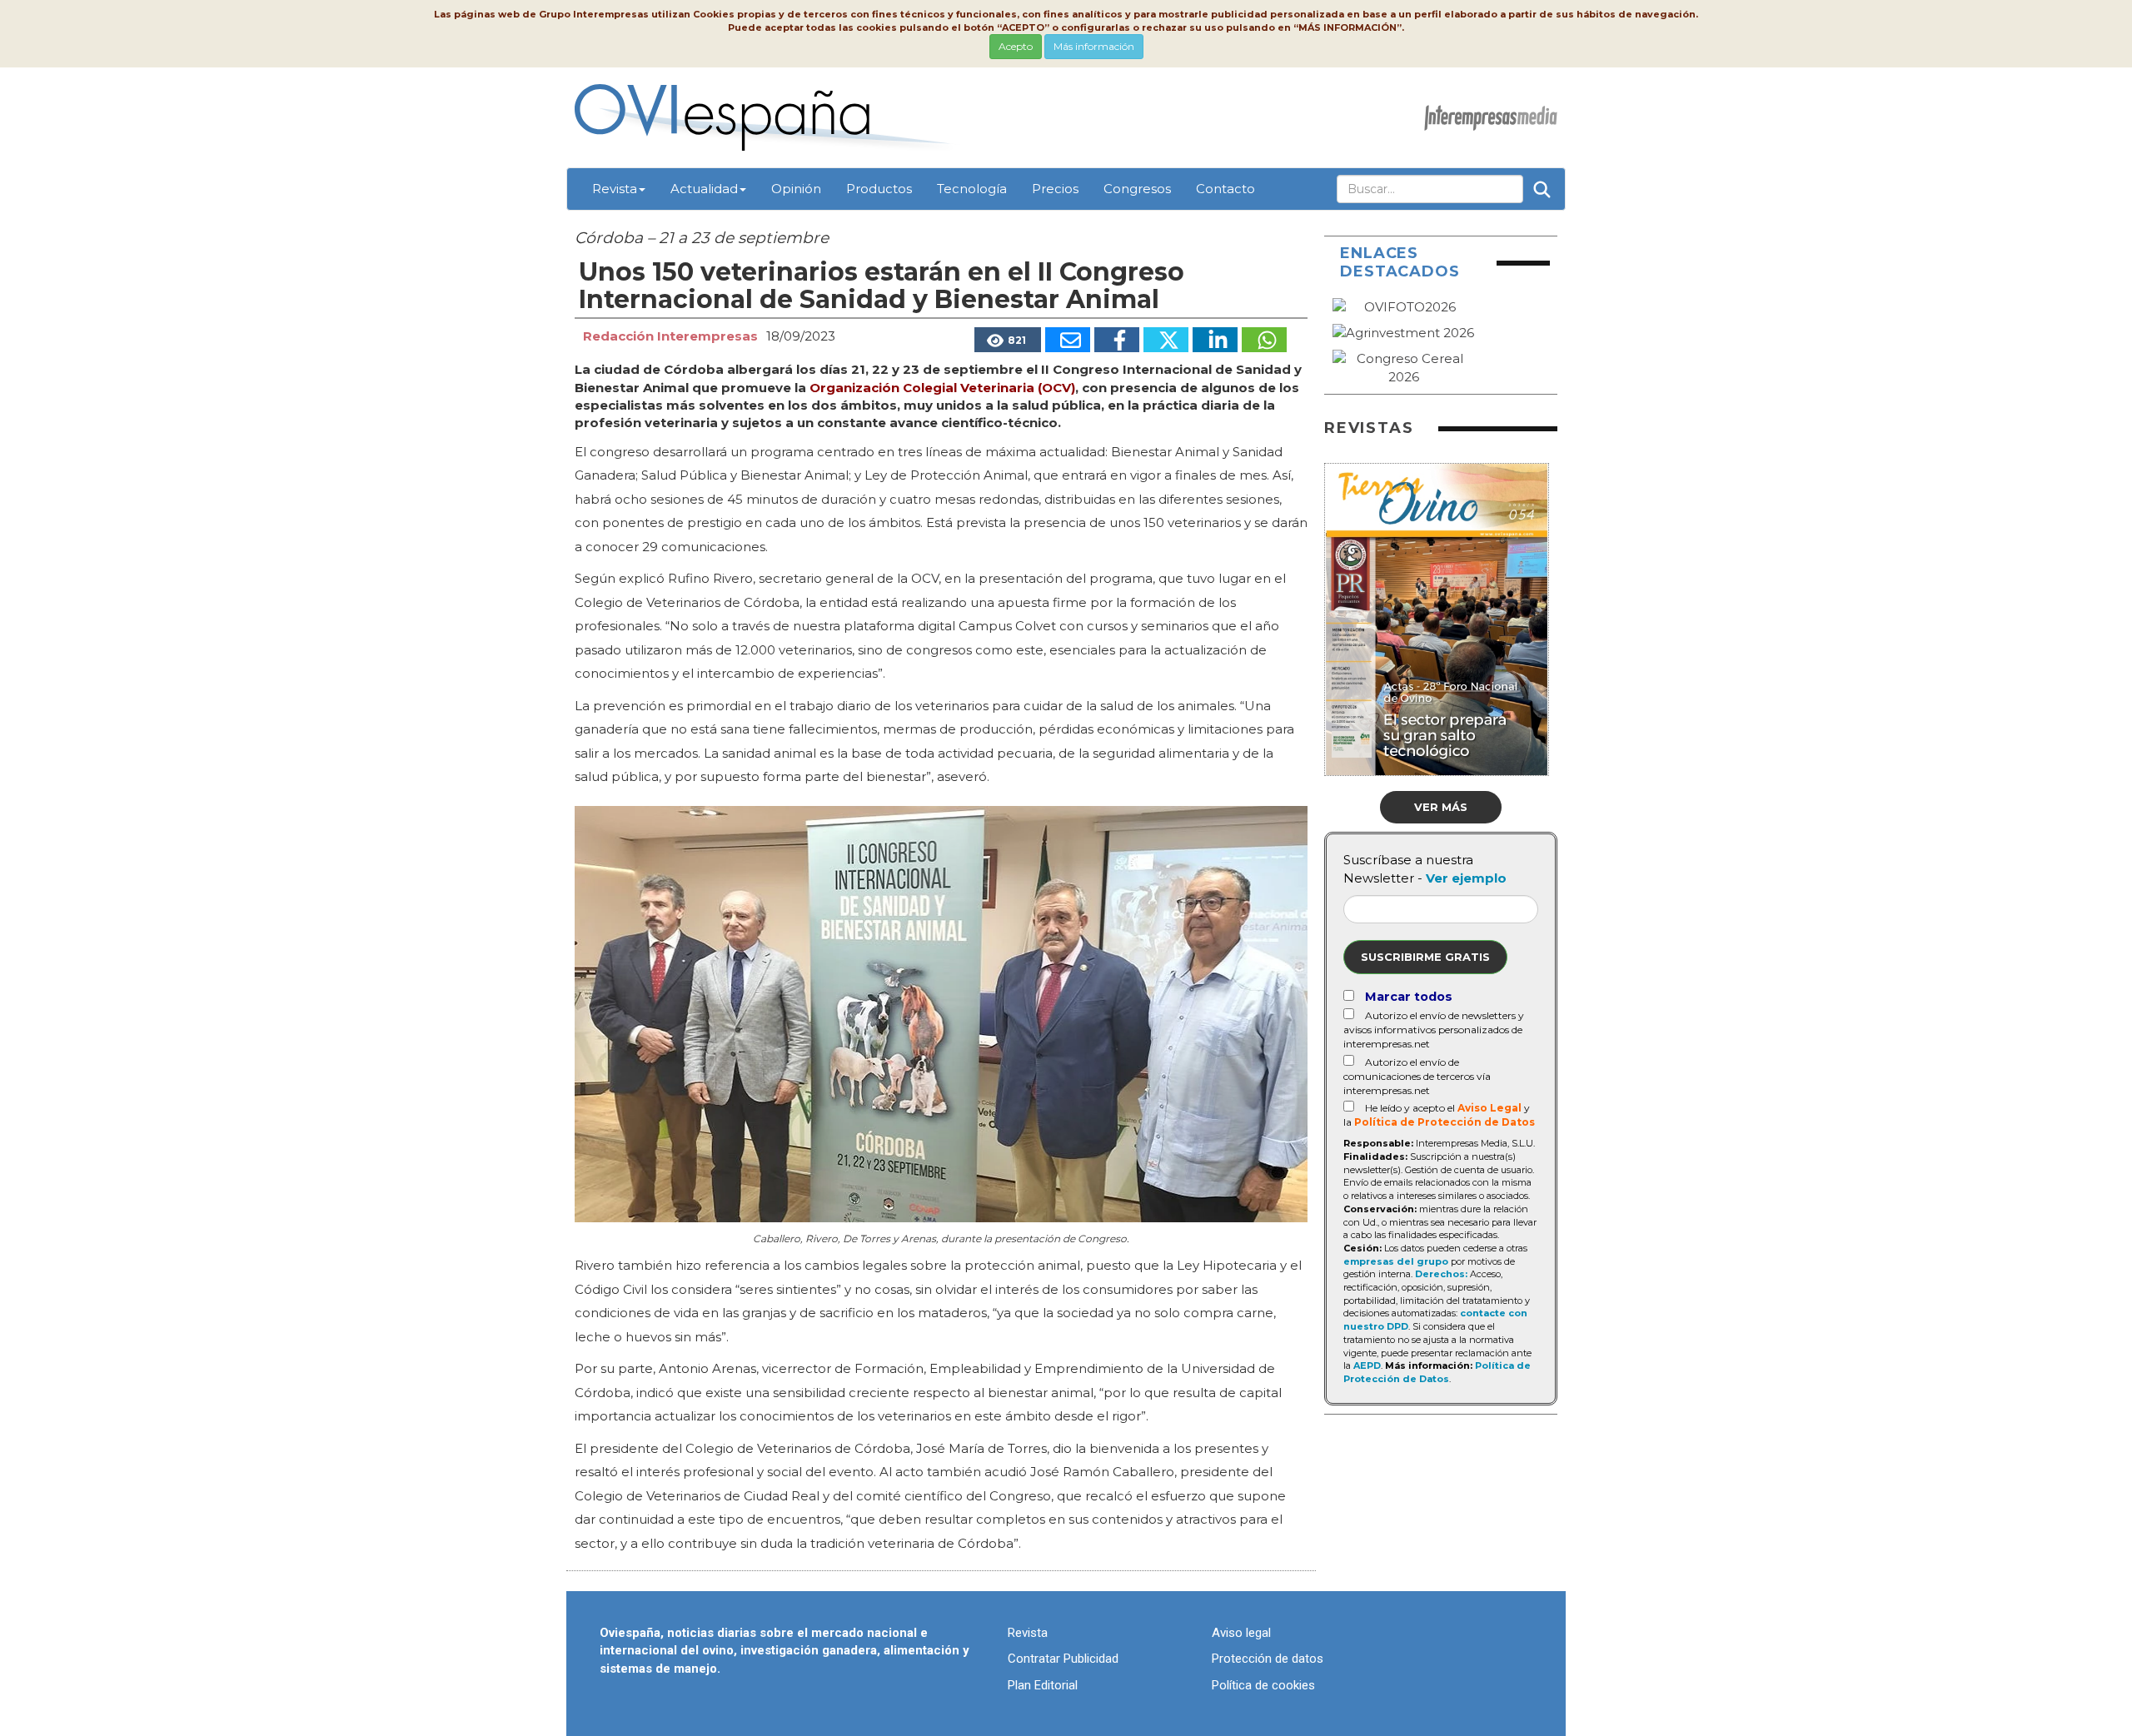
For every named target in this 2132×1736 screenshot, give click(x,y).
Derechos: (1441, 1274)
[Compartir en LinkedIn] (1215, 340)
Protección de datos (1268, 1659)
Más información (1094, 46)
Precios (1055, 189)
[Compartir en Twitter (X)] (1166, 340)
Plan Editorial (1043, 1685)
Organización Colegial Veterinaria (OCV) (942, 388)
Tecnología (972, 189)
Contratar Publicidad (1063, 1659)
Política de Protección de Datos (1445, 1122)
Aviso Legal (1489, 1108)
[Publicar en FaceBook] (1117, 340)
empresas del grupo (1396, 1261)
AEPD (1367, 1365)
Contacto (1225, 189)
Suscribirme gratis (1425, 957)
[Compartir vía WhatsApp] (1264, 340)
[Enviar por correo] (1068, 340)
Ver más (1441, 807)
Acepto (1016, 46)
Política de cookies (1263, 1685)
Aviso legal (1241, 1633)
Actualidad (704, 189)
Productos (879, 189)
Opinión (796, 189)
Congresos (1137, 189)
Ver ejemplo (1466, 878)
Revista (615, 189)
